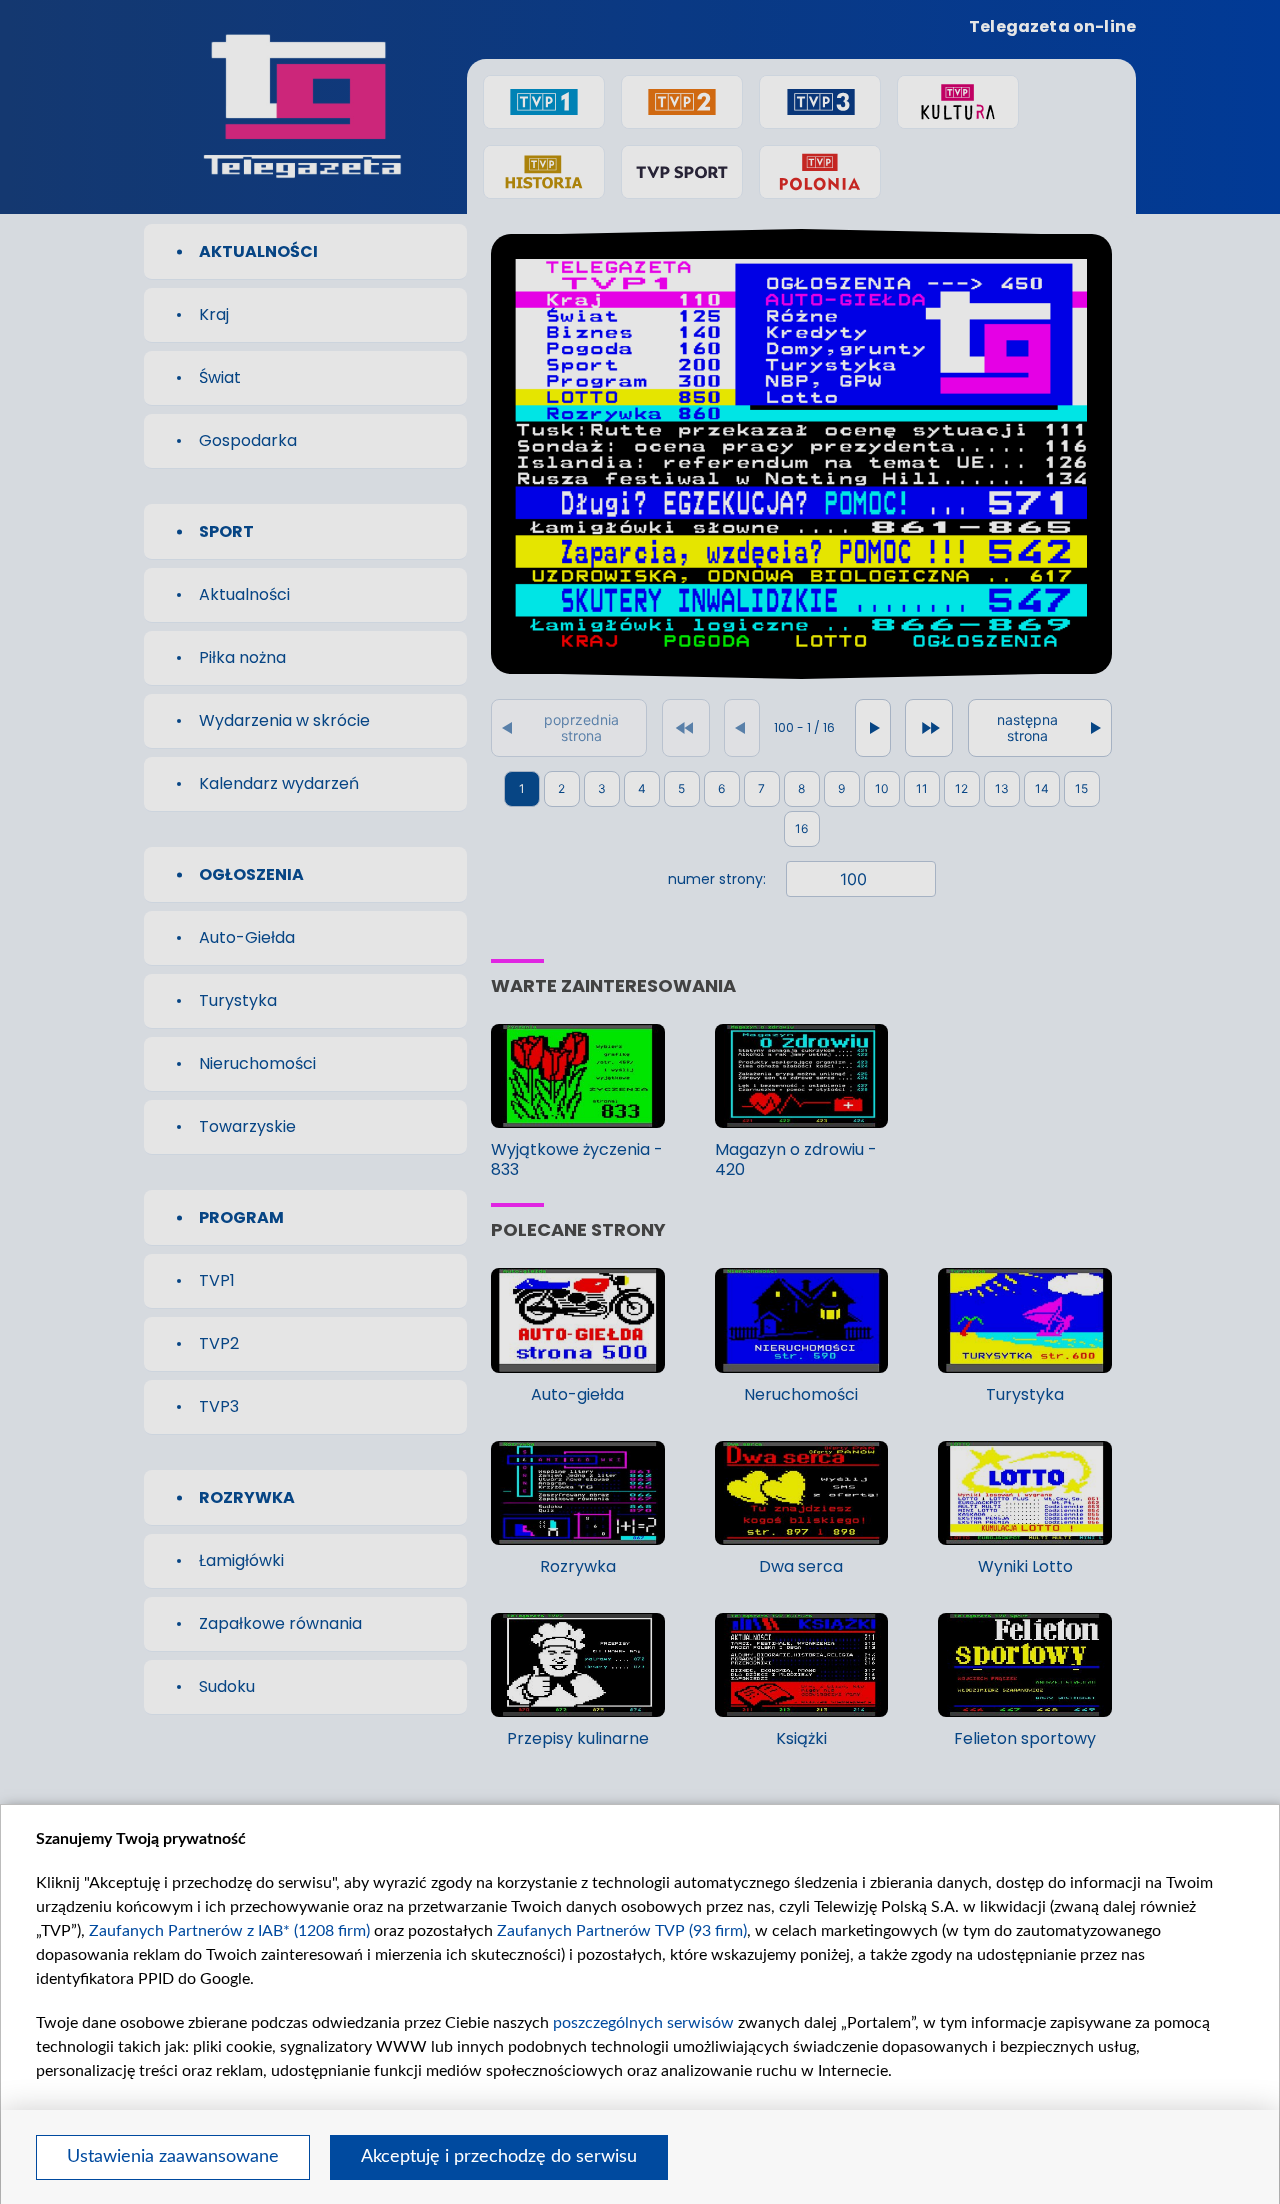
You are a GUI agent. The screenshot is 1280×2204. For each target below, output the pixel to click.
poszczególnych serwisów (643, 2023)
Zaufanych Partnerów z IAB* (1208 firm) (229, 1931)
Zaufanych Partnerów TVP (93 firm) (622, 1931)
